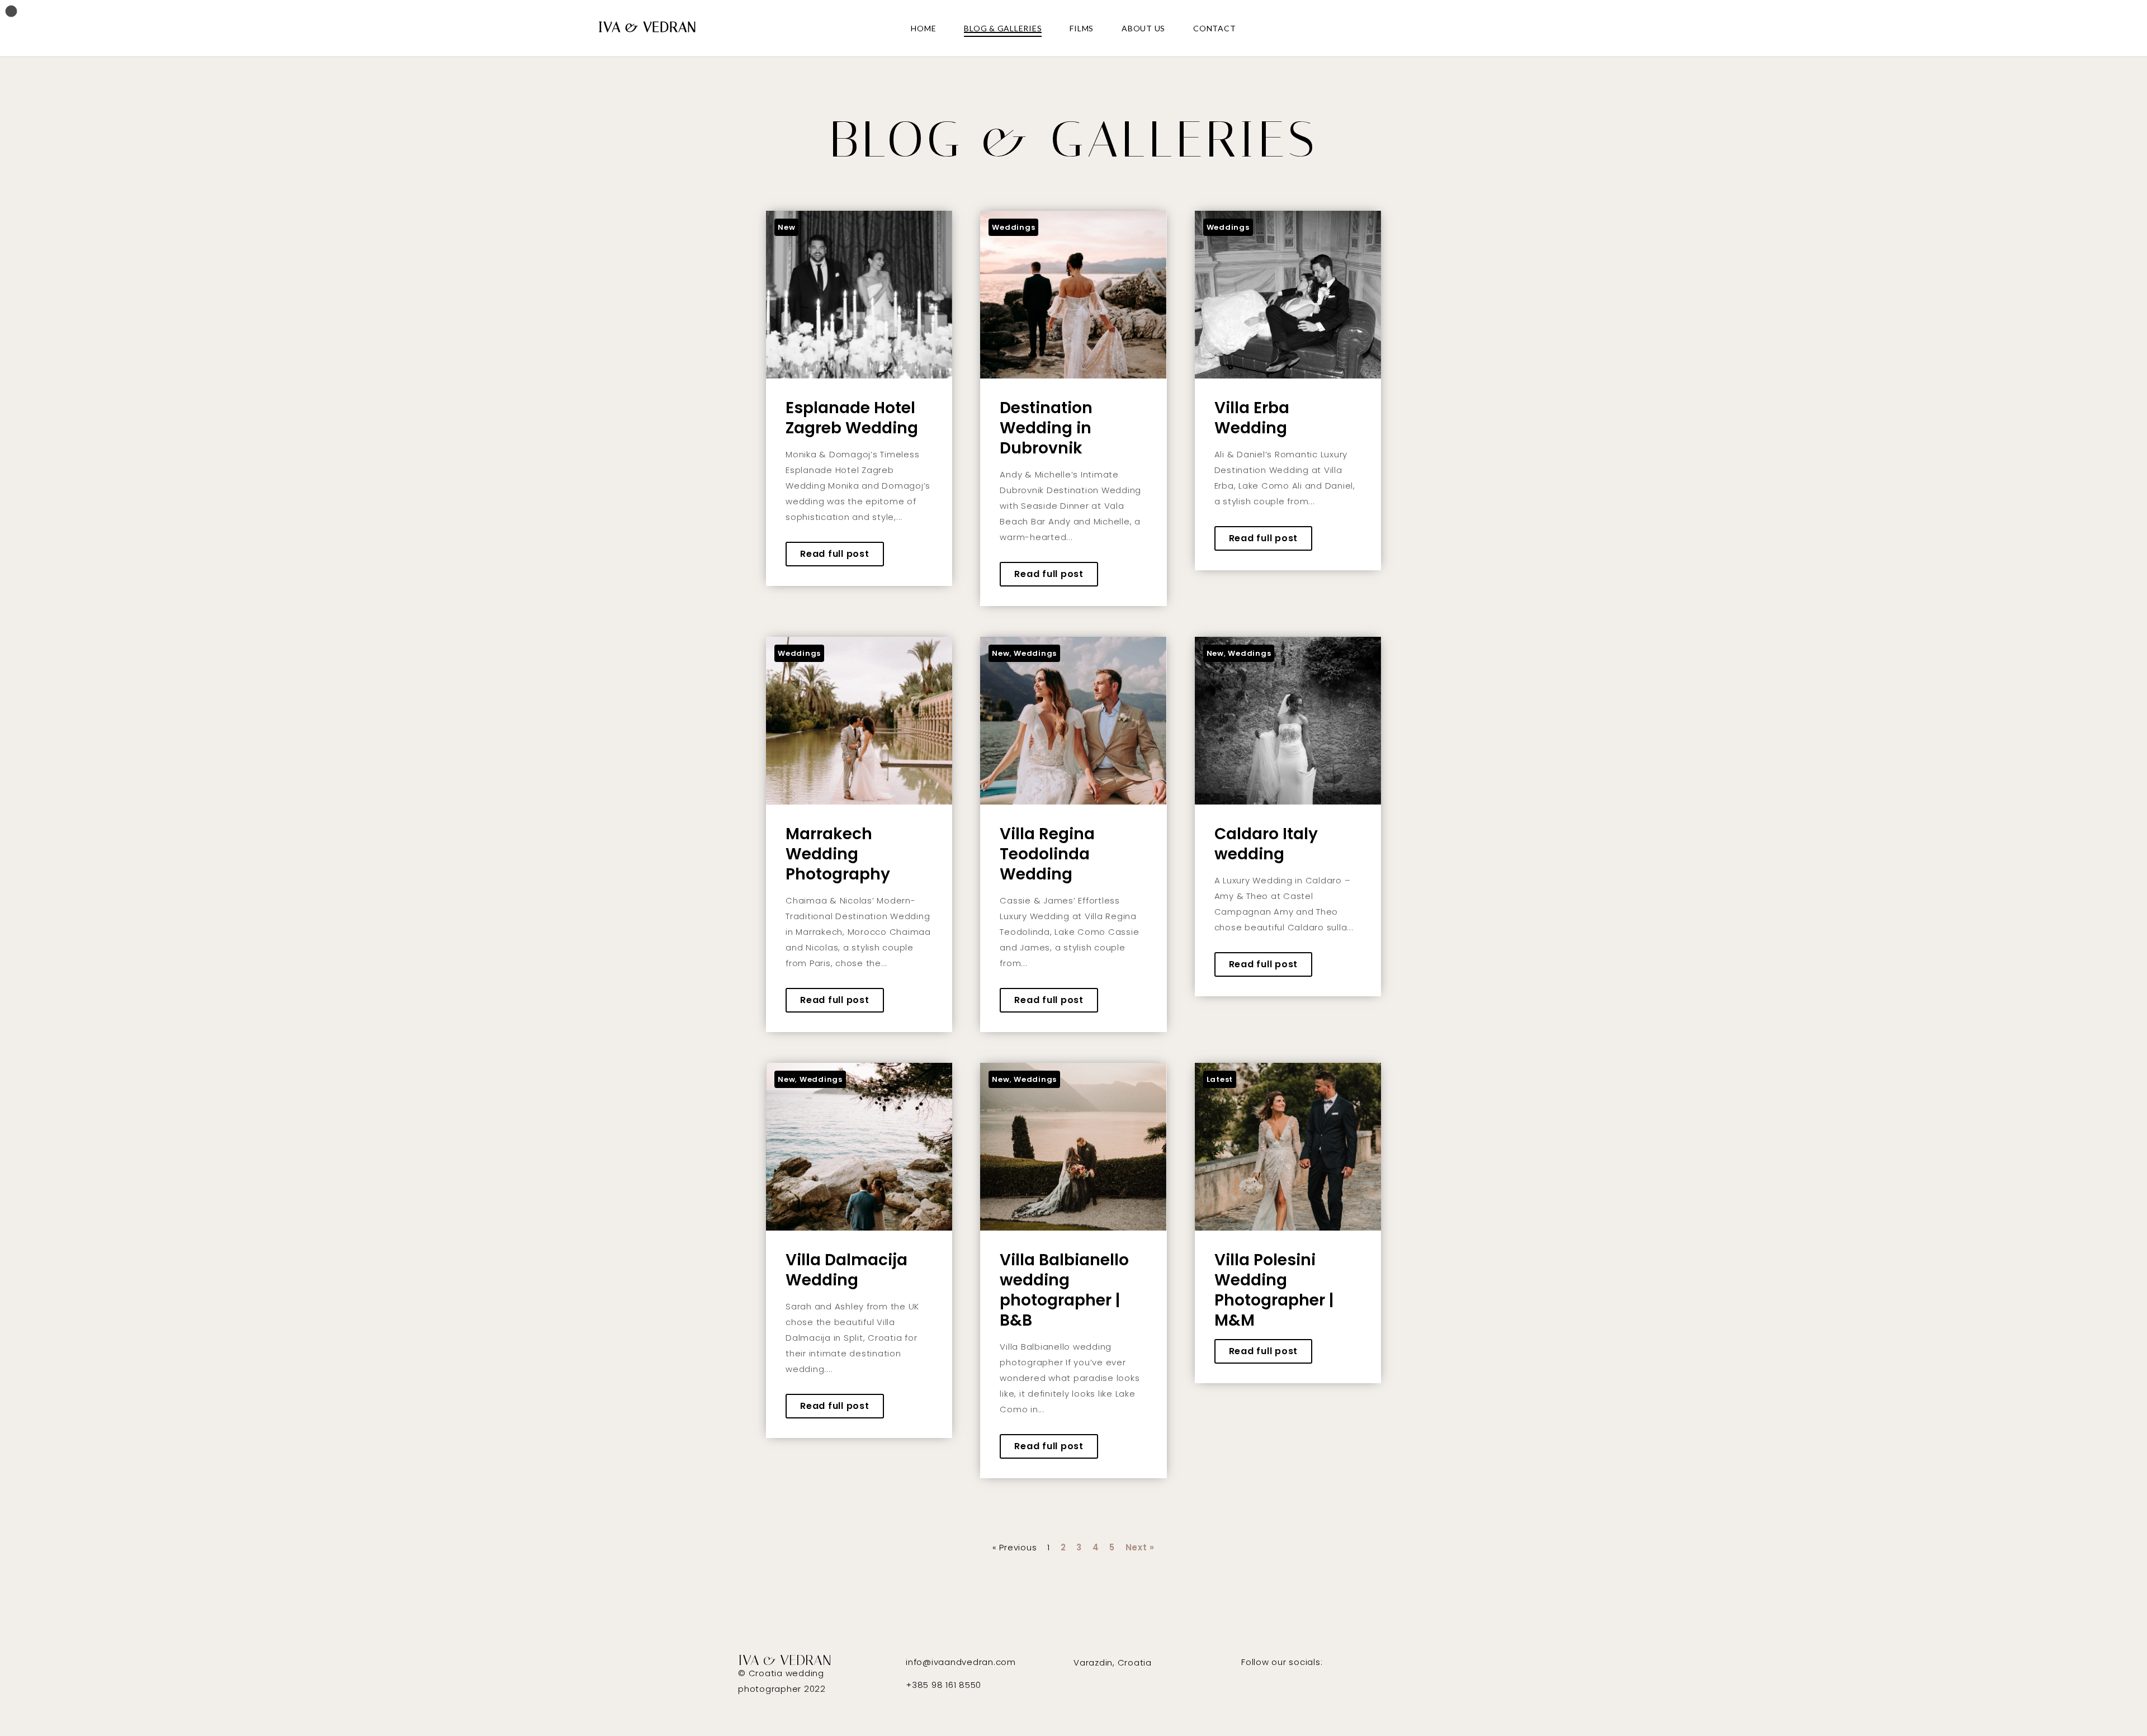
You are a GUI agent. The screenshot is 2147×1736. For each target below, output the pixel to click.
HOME (923, 28)
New (786, 227)
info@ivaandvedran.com (961, 1662)
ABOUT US (1143, 28)
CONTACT (1214, 28)
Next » (1140, 1547)
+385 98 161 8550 (944, 1685)
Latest (1220, 1079)
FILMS (1082, 28)
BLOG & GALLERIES (1003, 28)
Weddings (1013, 227)
